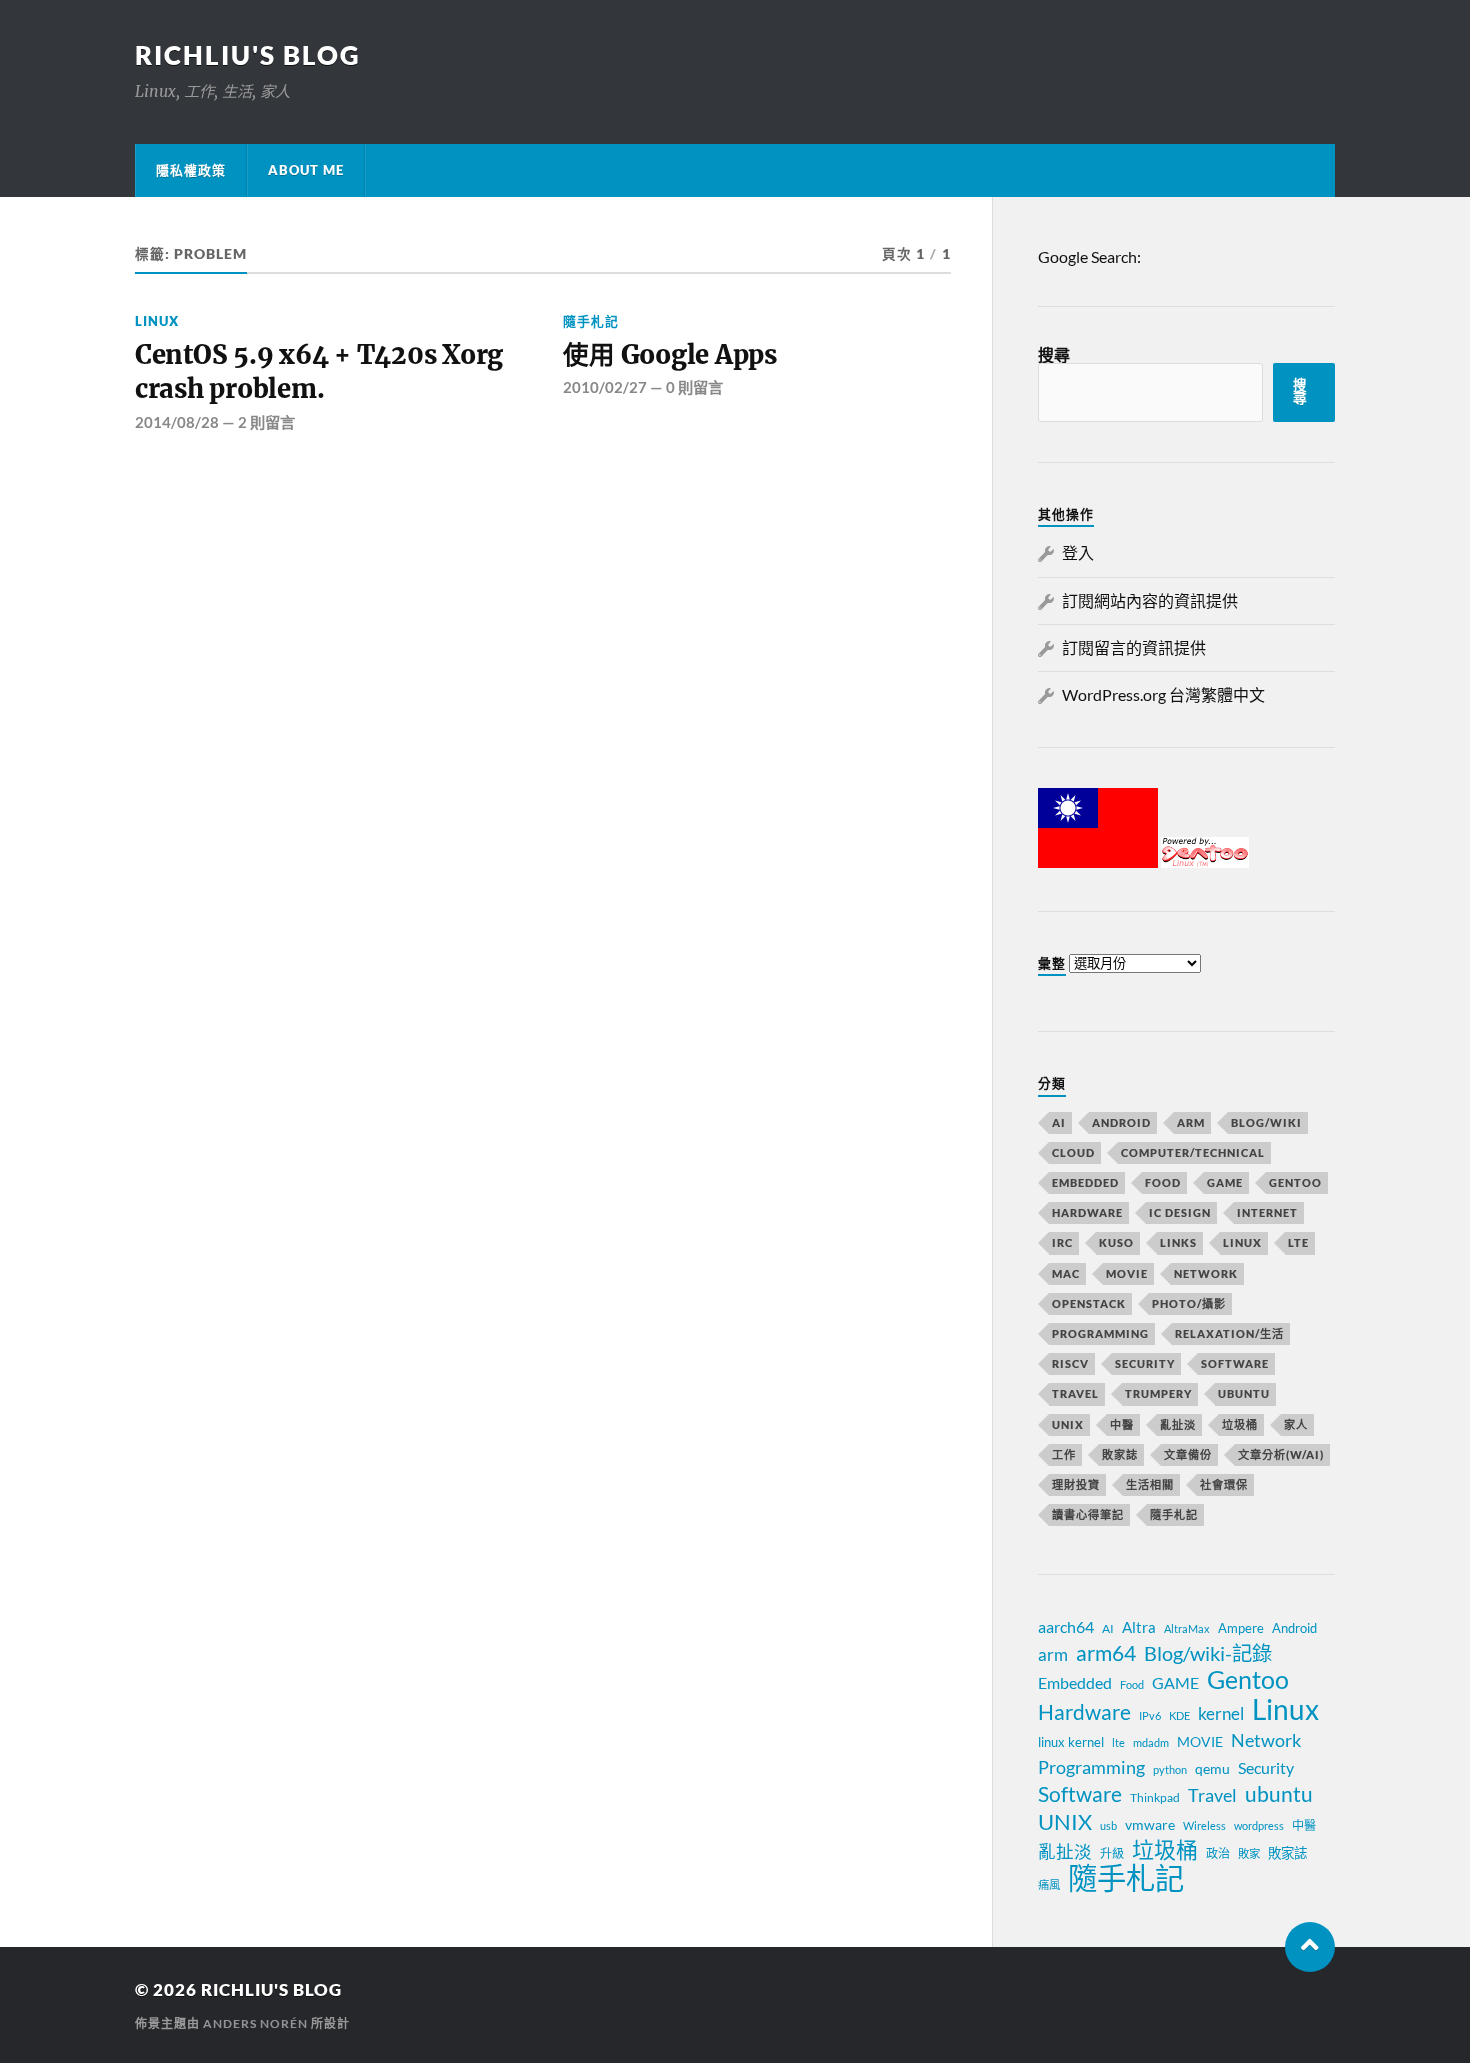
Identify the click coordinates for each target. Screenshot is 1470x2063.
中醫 (1122, 1424)
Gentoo (1295, 1182)
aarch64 (1066, 1626)
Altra (1139, 1627)
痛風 (1049, 1884)
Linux (157, 321)
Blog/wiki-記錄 (1208, 1653)
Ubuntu (1244, 1393)
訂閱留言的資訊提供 (1134, 647)
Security (1145, 1363)
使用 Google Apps (669, 355)
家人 (1296, 1424)
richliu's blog (248, 55)
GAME (1225, 1182)
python (1170, 1769)
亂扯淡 (1178, 1424)
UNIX (1068, 1424)
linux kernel (1071, 1742)
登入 (1078, 552)
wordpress (1259, 1825)
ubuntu (1279, 1794)
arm (1053, 1655)
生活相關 (1150, 1484)
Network (1206, 1273)
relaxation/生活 (1229, 1333)
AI (1059, 1122)
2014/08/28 (177, 422)
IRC (1062, 1242)
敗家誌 (1120, 1454)
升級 (1112, 1853)
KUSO (1116, 1242)
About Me (306, 170)
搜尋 (1054, 354)
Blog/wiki (1266, 1122)
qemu (1212, 1768)
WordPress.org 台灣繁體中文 (1163, 694)
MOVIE (1127, 1273)
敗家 (1249, 1853)
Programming (1100, 1333)
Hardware (1087, 1212)
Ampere (1241, 1628)
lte (1118, 1742)
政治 (1218, 1853)
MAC (1066, 1273)
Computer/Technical (1193, 1152)
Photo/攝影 (1189, 1303)
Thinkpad (1155, 1797)
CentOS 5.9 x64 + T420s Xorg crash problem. (319, 372)
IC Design (1180, 1212)
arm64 (1106, 1653)
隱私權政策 (191, 170)
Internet (1267, 1212)
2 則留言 (266, 422)
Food (1163, 1182)
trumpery (1158, 1393)
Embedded (1085, 1182)
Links (1178, 1242)
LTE (1298, 1242)
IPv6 (1150, 1715)
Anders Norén (255, 2023)
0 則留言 (694, 387)
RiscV (1070, 1363)
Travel (1075, 1393)
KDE (1179, 1715)
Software (1235, 1363)
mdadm (1151, 1742)
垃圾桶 (1240, 1424)
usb (1108, 1825)
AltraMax (1187, 1628)
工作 (1064, 1454)
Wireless (1204, 1825)
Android (1121, 1122)
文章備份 (1188, 1454)
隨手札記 (591, 321)
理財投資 (1076, 1484)
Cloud (1073, 1152)
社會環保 (1224, 1484)
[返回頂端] (1310, 1947)
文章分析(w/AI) (1281, 1454)
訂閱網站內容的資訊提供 (1150, 600)
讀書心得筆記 (1088, 1514)
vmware (1150, 1824)
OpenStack (1089, 1303)
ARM (1191, 1122)
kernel (1221, 1713)
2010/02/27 (605, 387)
